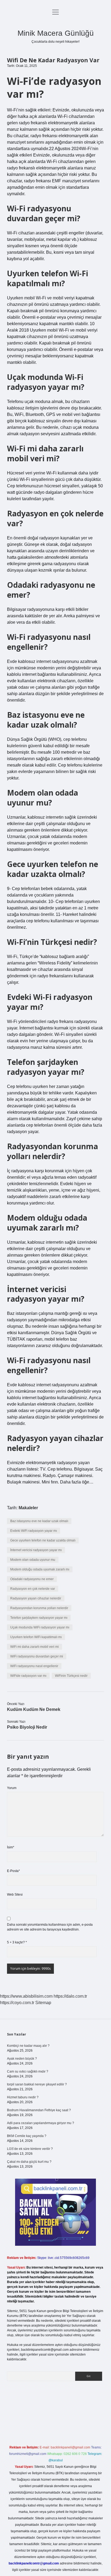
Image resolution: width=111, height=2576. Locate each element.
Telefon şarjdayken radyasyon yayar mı (39, 1618)
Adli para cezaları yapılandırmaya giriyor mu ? (41, 2123)
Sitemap (43, 2003)
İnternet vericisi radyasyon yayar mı (36, 1550)
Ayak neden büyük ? (22, 2059)
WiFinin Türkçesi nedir (71, 1676)
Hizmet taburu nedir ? (23, 2097)
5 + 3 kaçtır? (17, 1942)
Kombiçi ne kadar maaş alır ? (28, 2046)
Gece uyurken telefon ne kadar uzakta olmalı (43, 1540)
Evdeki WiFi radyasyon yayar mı (34, 1531)
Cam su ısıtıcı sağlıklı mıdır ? (28, 2071)
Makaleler (28, 1508)
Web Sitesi (15, 1895)
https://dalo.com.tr (70, 1996)
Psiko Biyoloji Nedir (27, 1727)
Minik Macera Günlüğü (56, 33)
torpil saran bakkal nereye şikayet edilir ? (37, 2084)
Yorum (12, 1788)
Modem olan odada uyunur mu (33, 1560)
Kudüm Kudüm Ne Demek (34, 1709)
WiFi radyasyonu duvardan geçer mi (37, 1656)
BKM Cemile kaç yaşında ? (27, 2136)
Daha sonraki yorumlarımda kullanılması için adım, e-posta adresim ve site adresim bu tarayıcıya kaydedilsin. (50, 1927)
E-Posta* (13, 1871)
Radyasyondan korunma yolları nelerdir (39, 1608)
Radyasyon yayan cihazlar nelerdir (36, 1598)
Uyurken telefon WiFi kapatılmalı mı (36, 1637)
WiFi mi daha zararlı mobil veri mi (34, 1647)
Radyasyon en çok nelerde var (33, 1589)
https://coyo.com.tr (17, 2003)
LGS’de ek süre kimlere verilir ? (30, 2149)
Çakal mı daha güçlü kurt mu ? (29, 2162)
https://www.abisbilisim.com (26, 1996)
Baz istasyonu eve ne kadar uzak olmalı (39, 1521)
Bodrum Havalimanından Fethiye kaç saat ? (39, 2110)
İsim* (11, 1847)
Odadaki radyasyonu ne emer (32, 1579)
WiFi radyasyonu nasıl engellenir (34, 1666)
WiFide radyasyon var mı (28, 1676)
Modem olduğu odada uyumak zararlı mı (40, 1569)
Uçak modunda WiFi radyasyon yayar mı (40, 1627)
